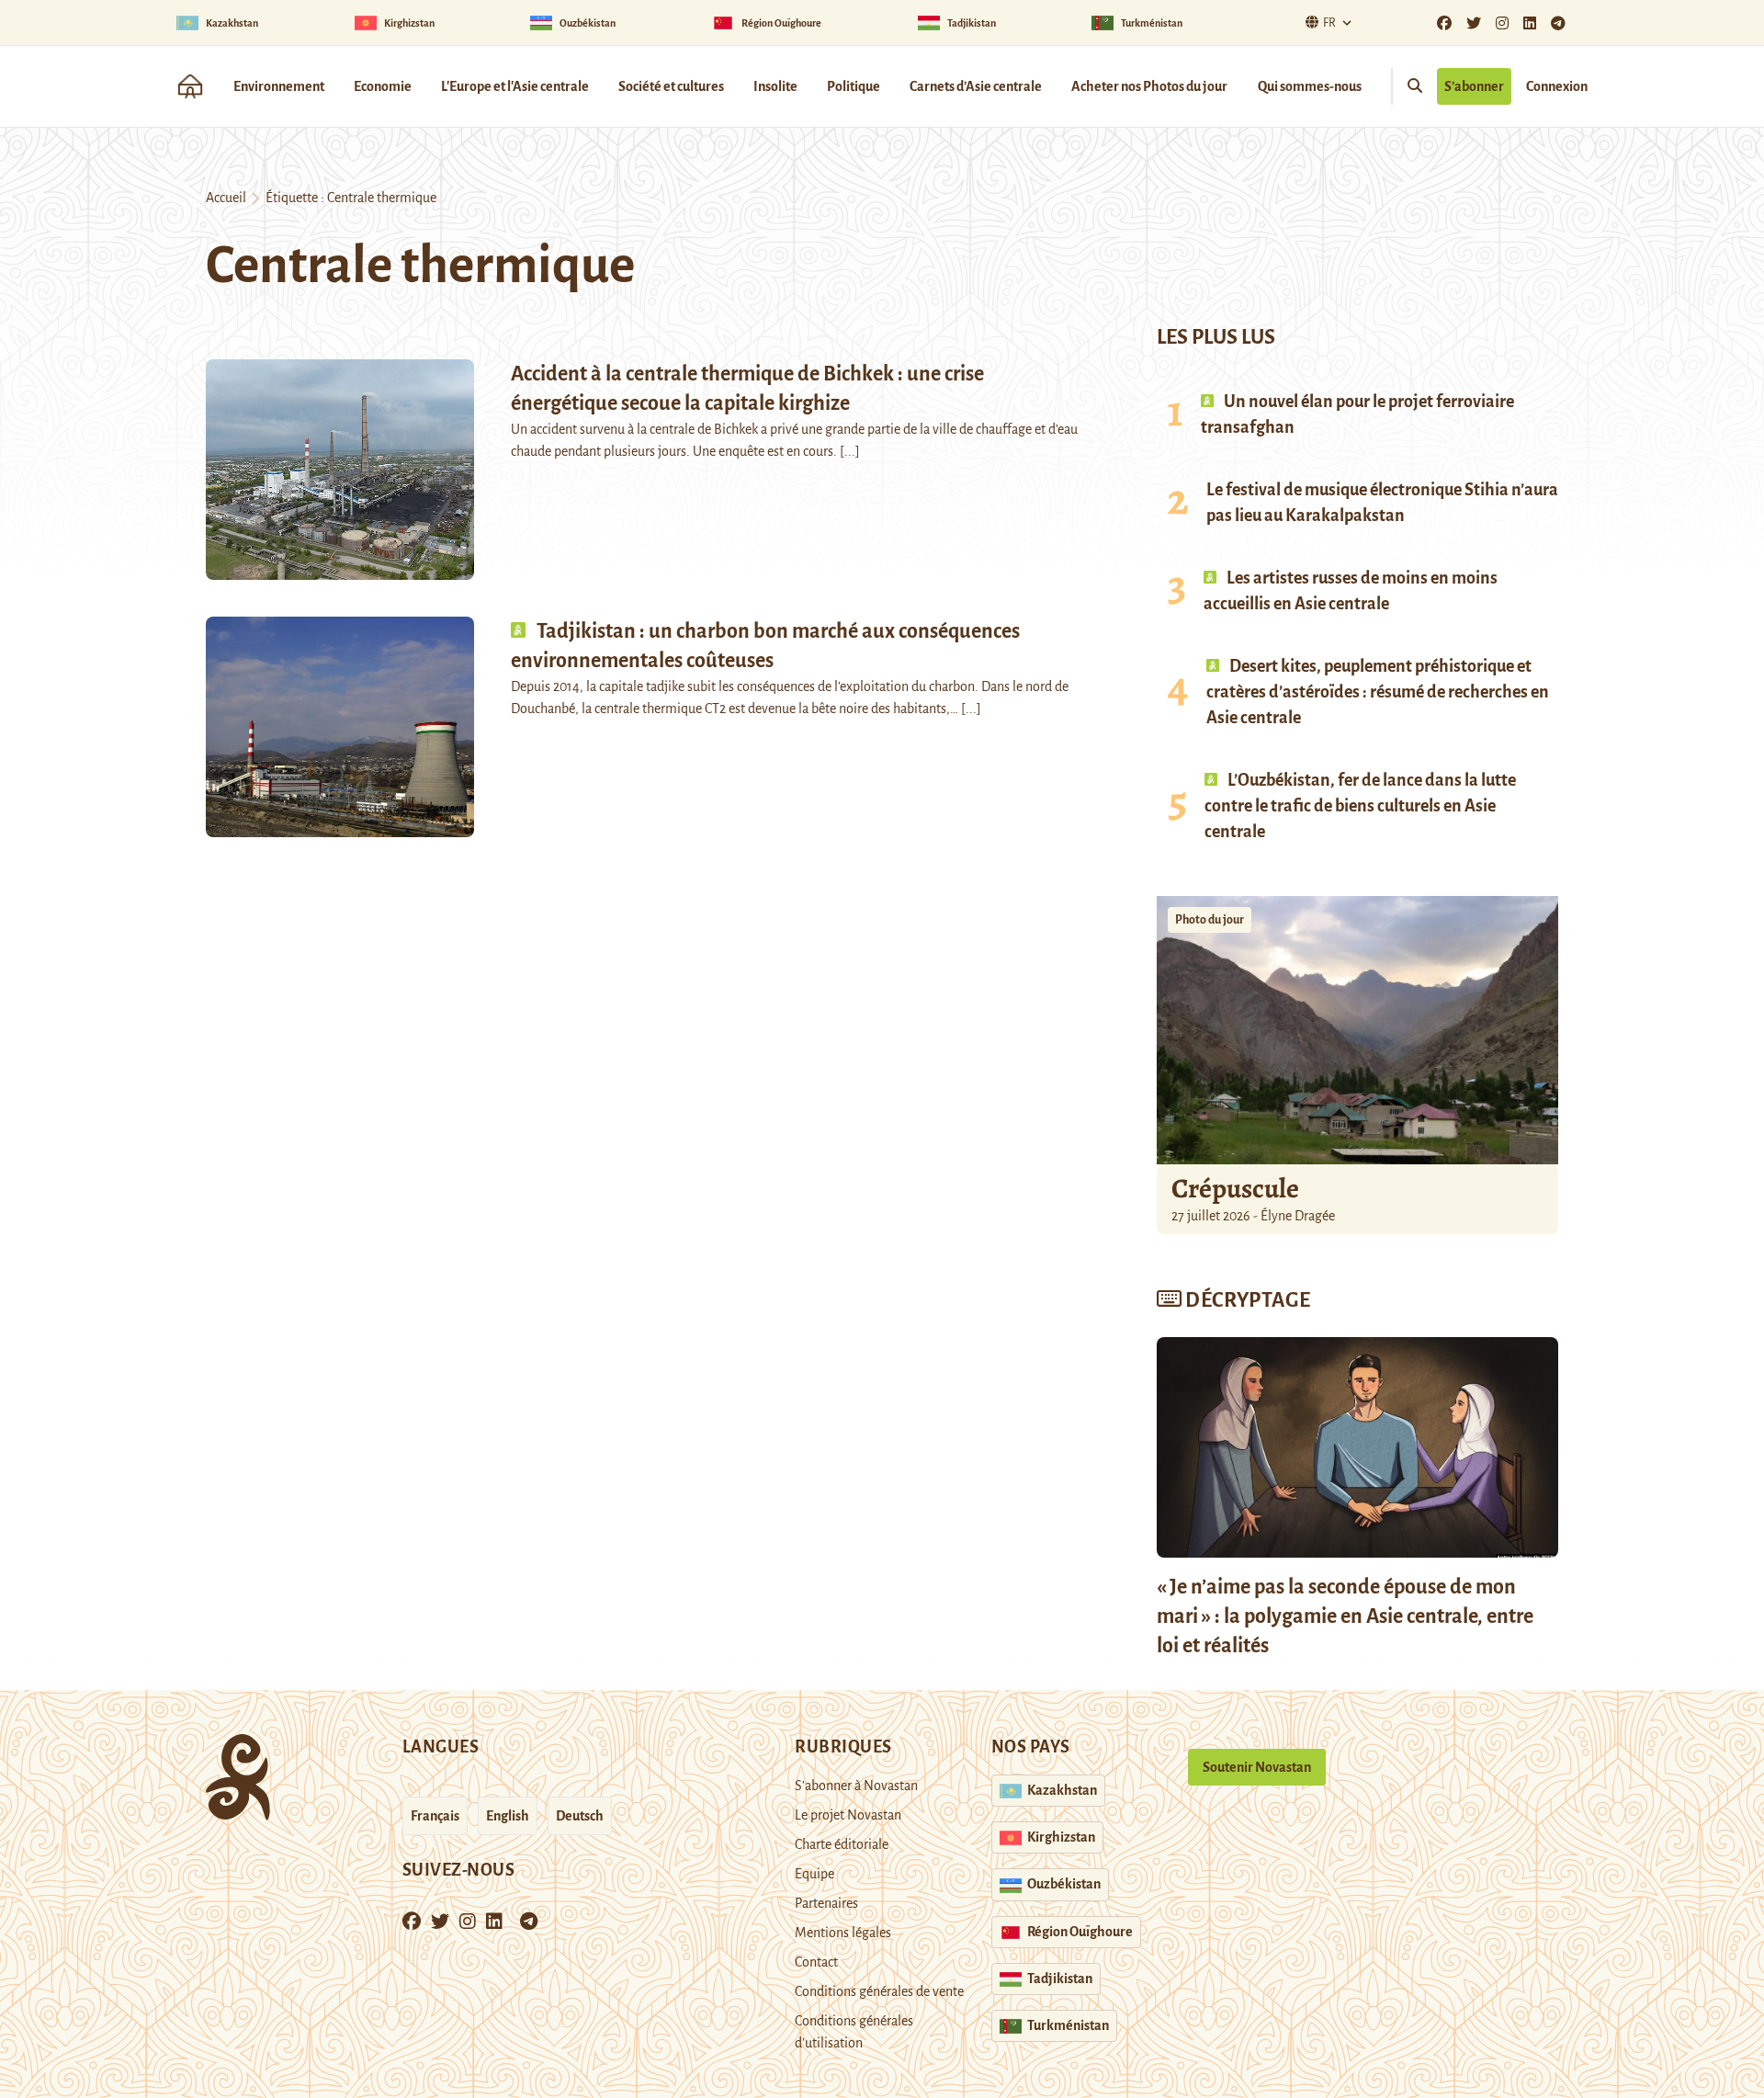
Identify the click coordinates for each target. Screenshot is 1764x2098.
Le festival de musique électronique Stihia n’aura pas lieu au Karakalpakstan (1382, 503)
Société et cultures (671, 86)
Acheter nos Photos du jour (1149, 86)
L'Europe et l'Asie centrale (515, 86)
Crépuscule (1238, 1188)
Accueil (226, 198)
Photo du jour (1210, 920)
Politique (854, 86)
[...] (850, 451)
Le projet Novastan (848, 1815)
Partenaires (826, 1903)
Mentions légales (843, 1933)
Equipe (814, 1874)
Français (435, 1816)
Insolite (775, 86)
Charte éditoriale (842, 1844)
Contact (816, 1962)
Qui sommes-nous (1310, 86)
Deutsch (580, 1816)
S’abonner (1474, 86)
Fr (1329, 23)
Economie (383, 86)
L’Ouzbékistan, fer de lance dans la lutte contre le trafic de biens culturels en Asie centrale (1360, 806)
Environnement (279, 86)
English (508, 1816)
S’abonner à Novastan (856, 1786)
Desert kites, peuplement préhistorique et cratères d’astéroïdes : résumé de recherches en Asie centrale (1378, 692)
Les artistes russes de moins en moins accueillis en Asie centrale (1351, 591)
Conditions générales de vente (879, 1991)
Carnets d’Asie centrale (976, 86)
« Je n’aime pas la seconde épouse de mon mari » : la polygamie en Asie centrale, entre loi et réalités (1345, 1616)
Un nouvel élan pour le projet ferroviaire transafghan (1357, 414)
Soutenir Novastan (1257, 1767)
